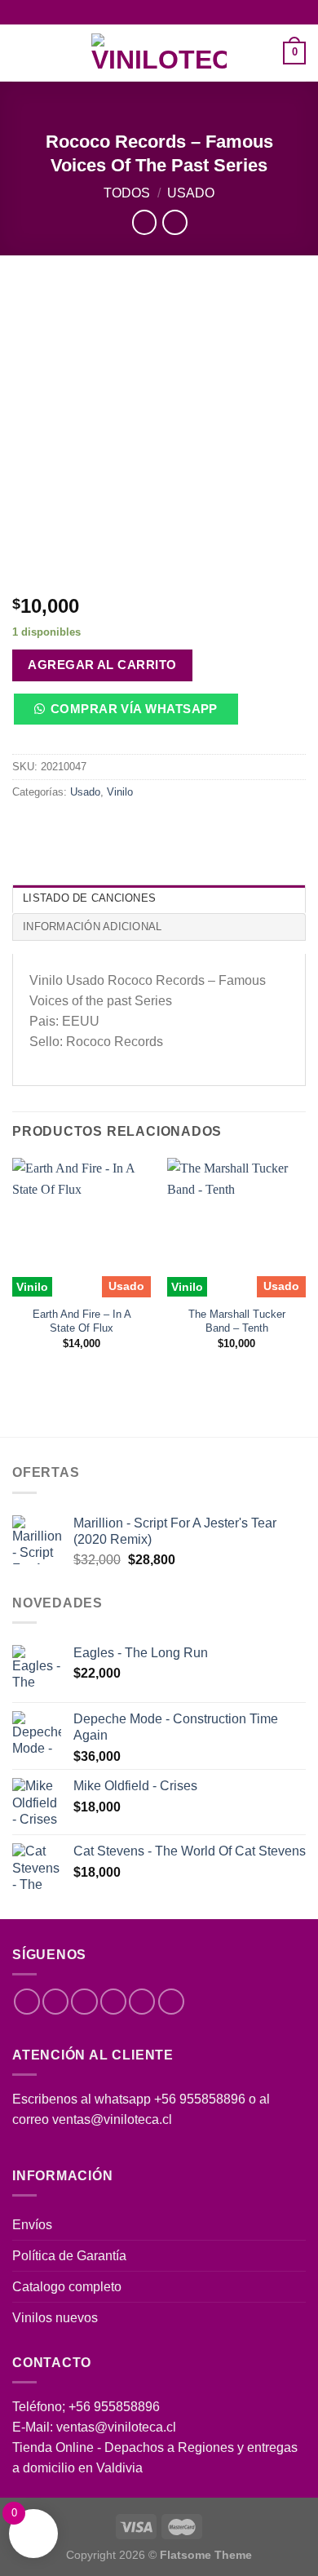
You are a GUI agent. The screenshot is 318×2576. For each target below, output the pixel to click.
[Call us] (142, 2002)
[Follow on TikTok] (84, 2002)
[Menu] (22, 53)
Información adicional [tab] (92, 927)
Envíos (32, 2225)
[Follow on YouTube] (171, 2002)
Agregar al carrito (102, 665)
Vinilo (120, 792)
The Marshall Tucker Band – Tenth (237, 1321)
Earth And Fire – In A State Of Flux (82, 1321)
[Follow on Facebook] (27, 2002)
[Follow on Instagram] (55, 2002)
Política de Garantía (69, 2256)
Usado (191, 193)
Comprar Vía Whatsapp (134, 709)
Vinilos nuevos (55, 2318)
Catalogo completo (67, 2287)
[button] (131, 715)
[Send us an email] (113, 2002)
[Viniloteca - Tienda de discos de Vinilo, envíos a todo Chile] (159, 53)
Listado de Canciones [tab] (89, 898)
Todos (127, 193)
